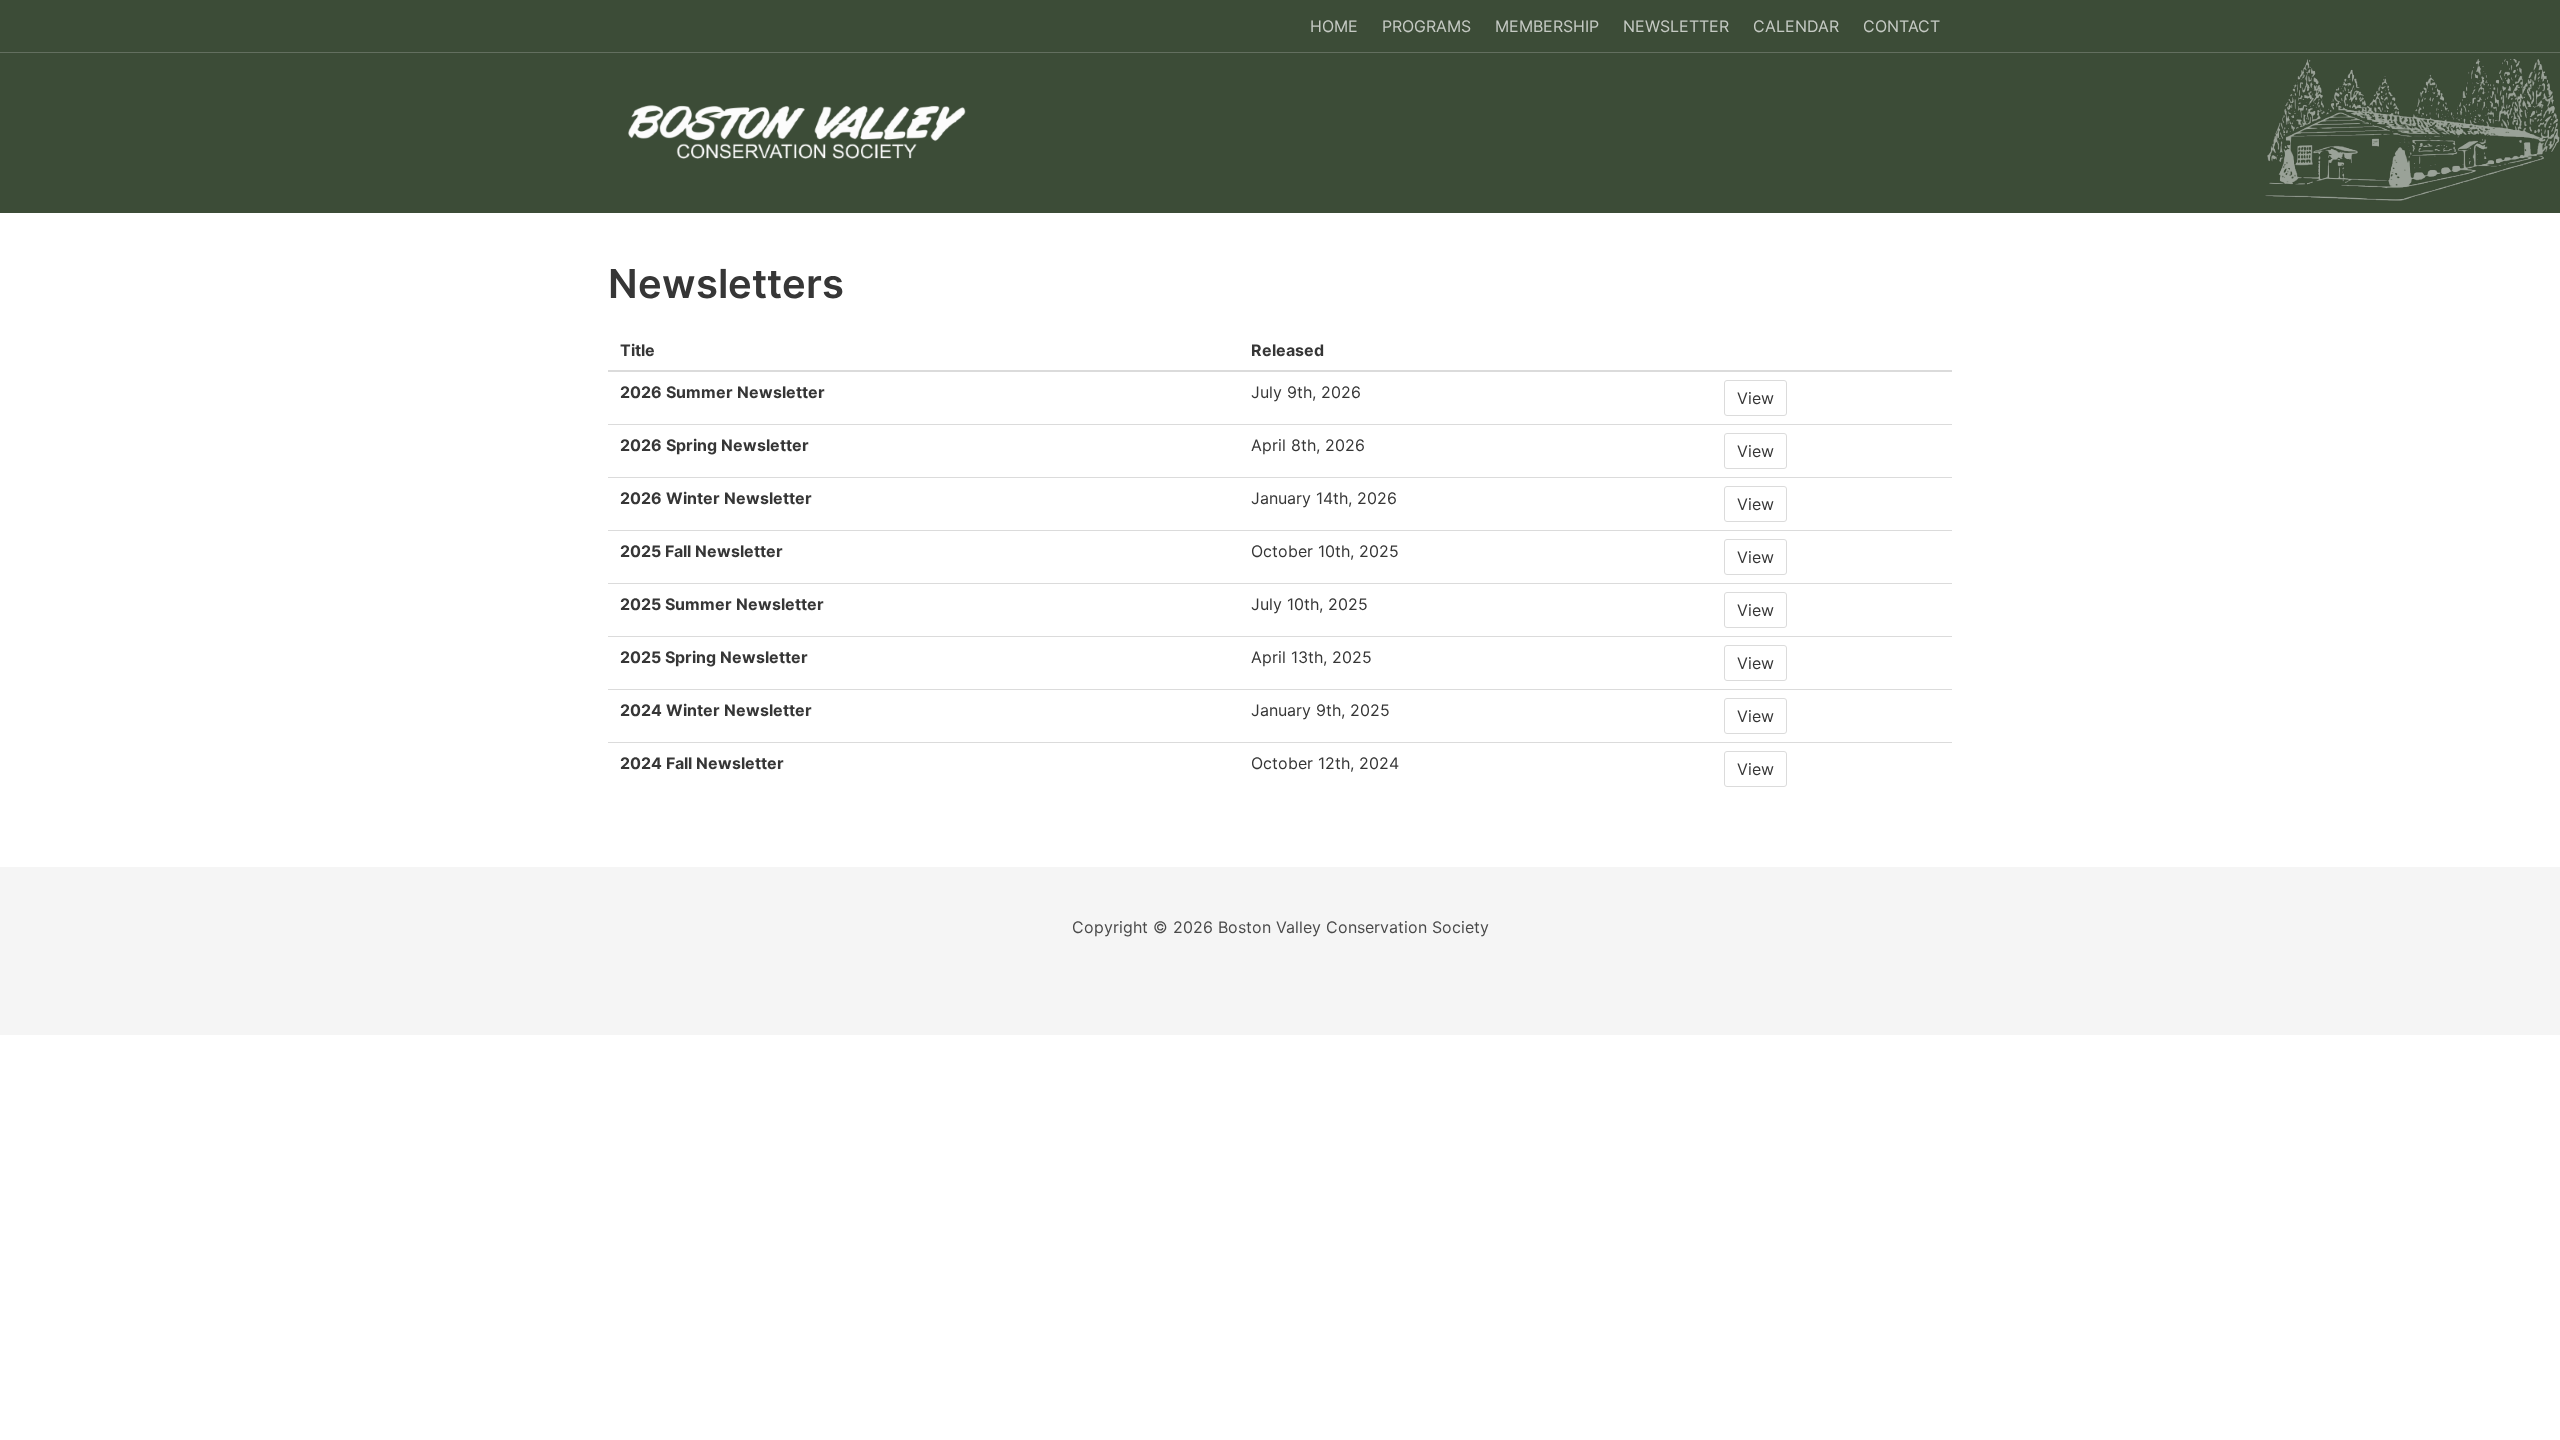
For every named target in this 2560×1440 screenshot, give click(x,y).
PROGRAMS (1426, 26)
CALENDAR (1796, 26)
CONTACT (1901, 26)
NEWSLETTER (1676, 26)
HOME (1334, 26)
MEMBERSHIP (1547, 26)
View (1755, 398)
